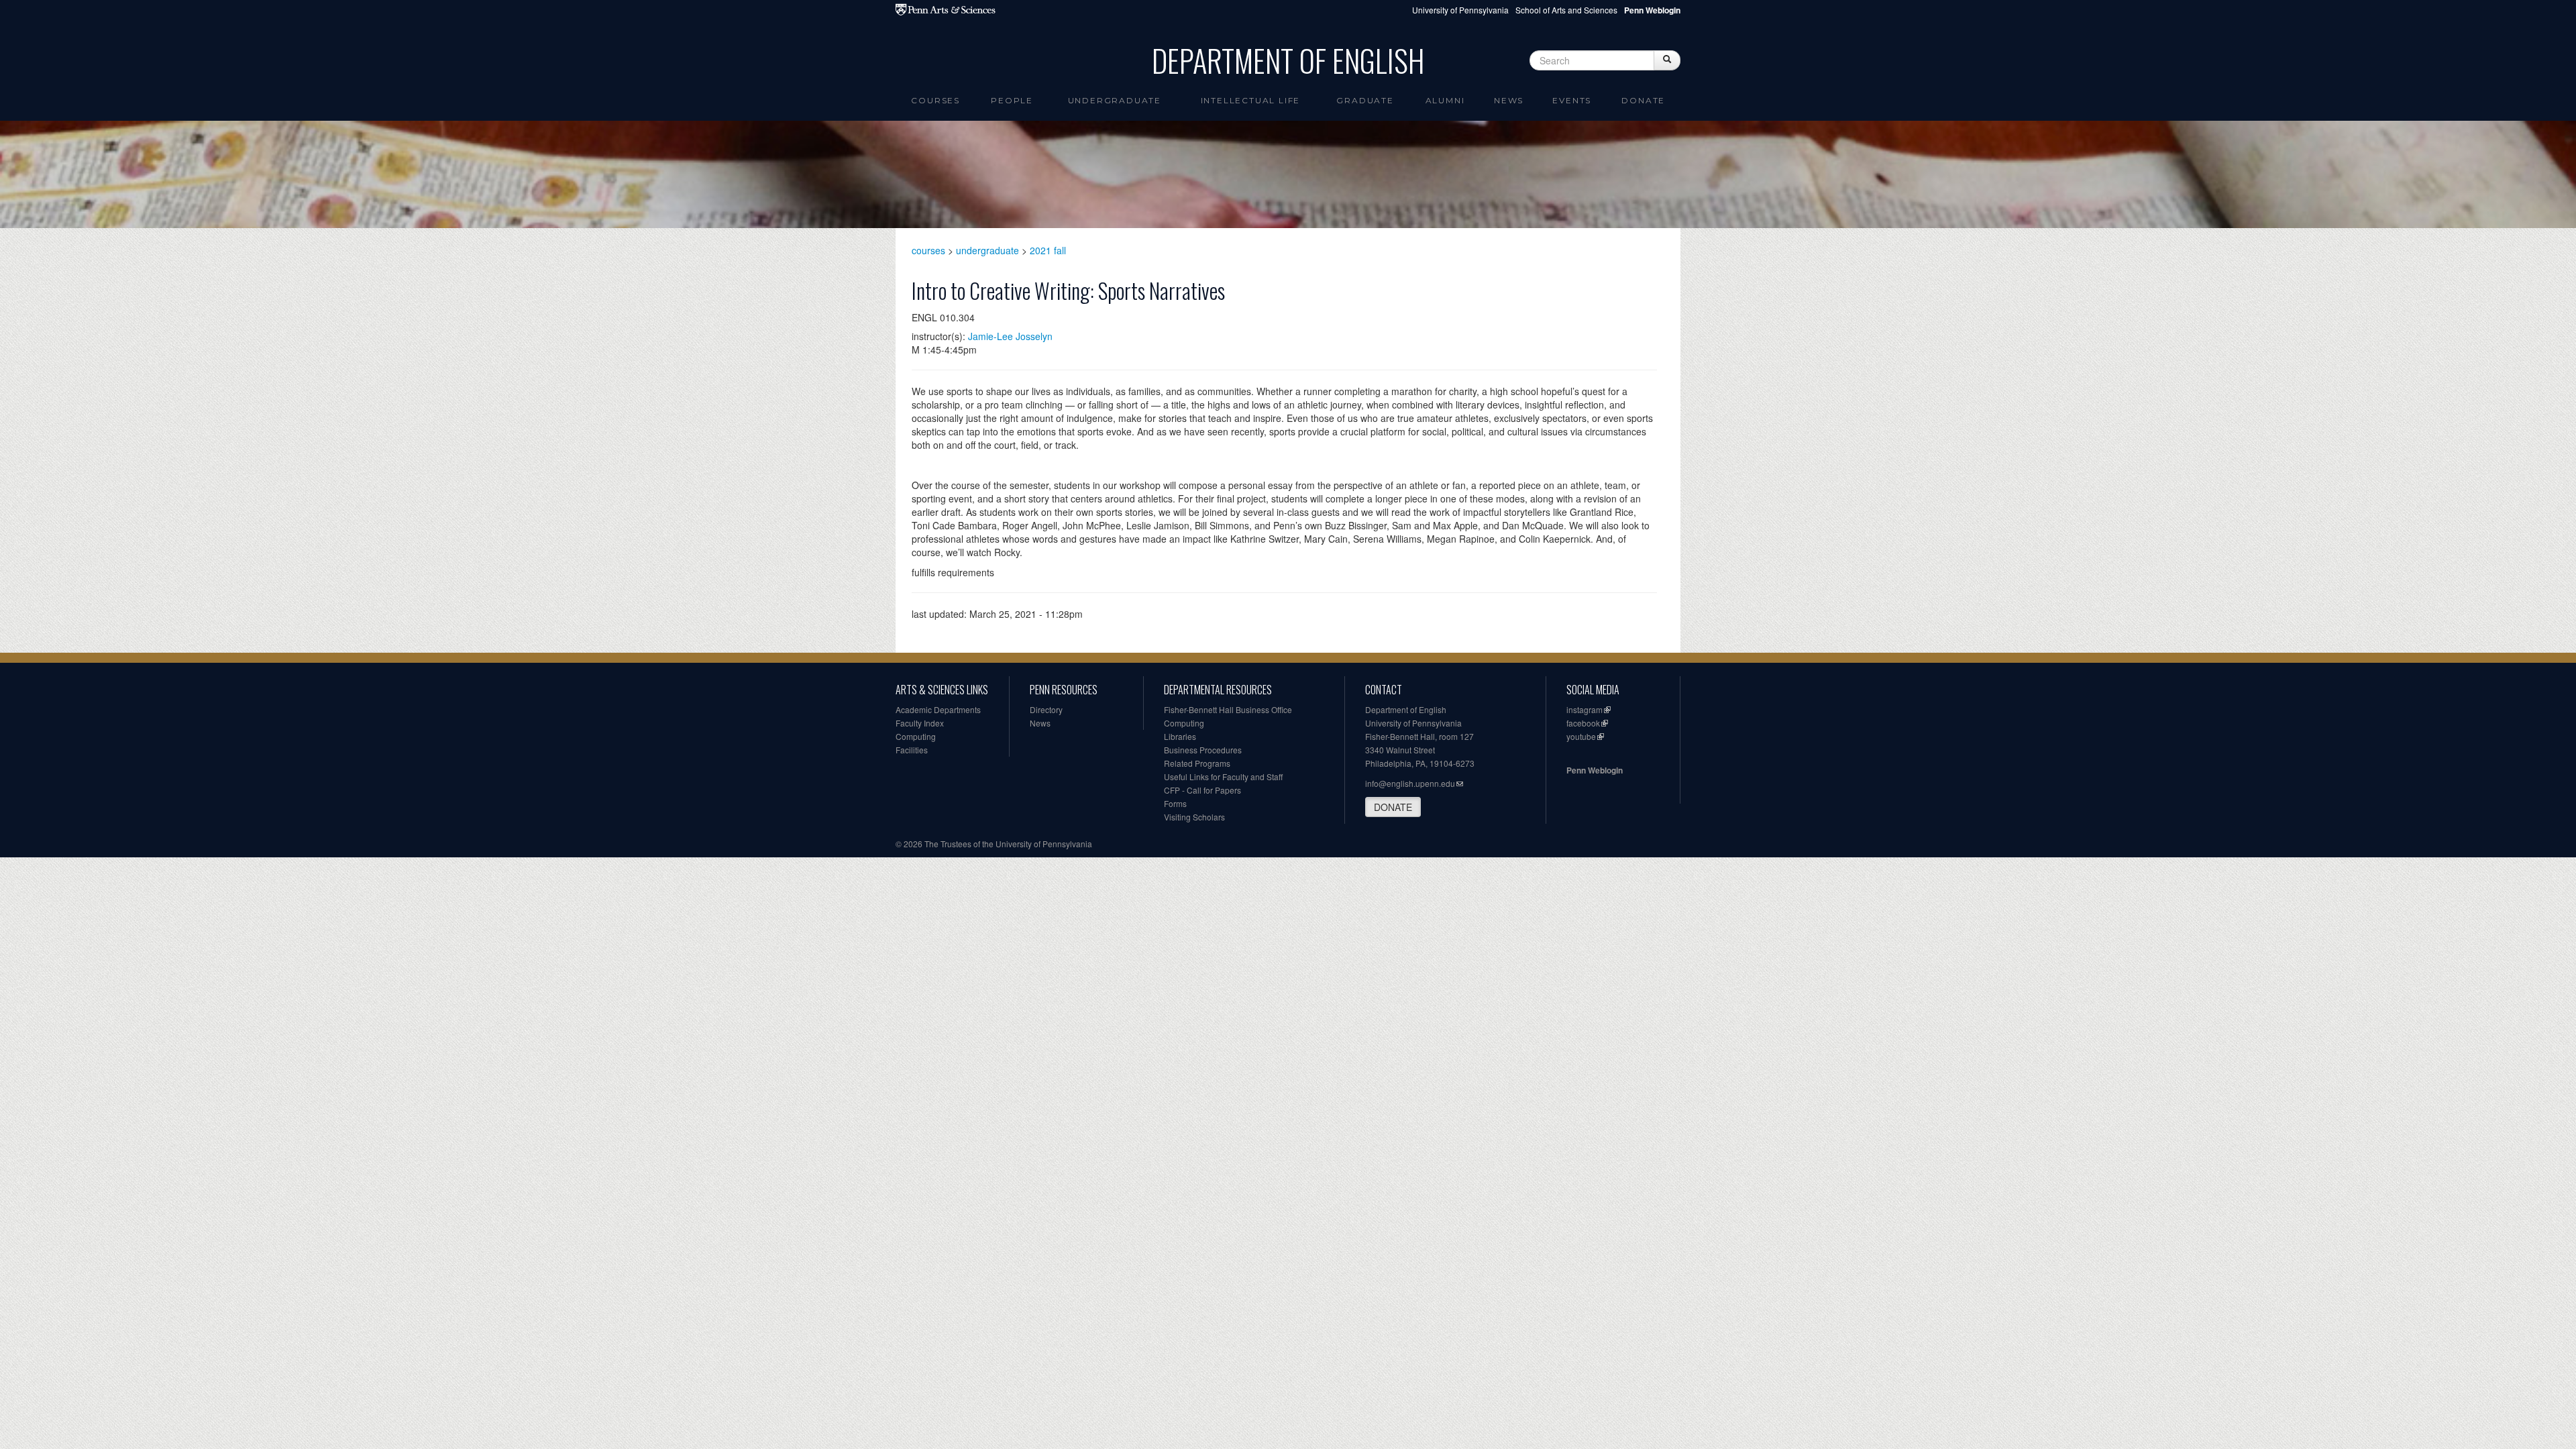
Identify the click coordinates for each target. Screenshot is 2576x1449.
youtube (1581, 736)
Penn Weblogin (1595, 770)
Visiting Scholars (1194, 817)
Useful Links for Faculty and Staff (1223, 776)
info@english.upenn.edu (1410, 783)
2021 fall (1048, 250)
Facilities (912, 750)
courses (928, 250)
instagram (1585, 709)
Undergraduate (1115, 100)
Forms (1175, 803)
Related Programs (1197, 763)
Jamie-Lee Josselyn (1010, 336)
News (1509, 100)
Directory (1046, 709)
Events (1572, 100)
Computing (916, 736)
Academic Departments (938, 709)
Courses (935, 100)
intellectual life (1251, 100)
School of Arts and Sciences (1566, 10)
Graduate (1365, 100)
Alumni (1445, 100)
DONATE (1393, 807)
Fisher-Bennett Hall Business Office (1228, 709)
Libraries (1180, 736)
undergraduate (987, 250)
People (1012, 100)
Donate (1643, 100)
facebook (1583, 723)
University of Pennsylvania (1460, 10)
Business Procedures (1203, 750)
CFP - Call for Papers (1202, 790)
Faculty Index (920, 723)
